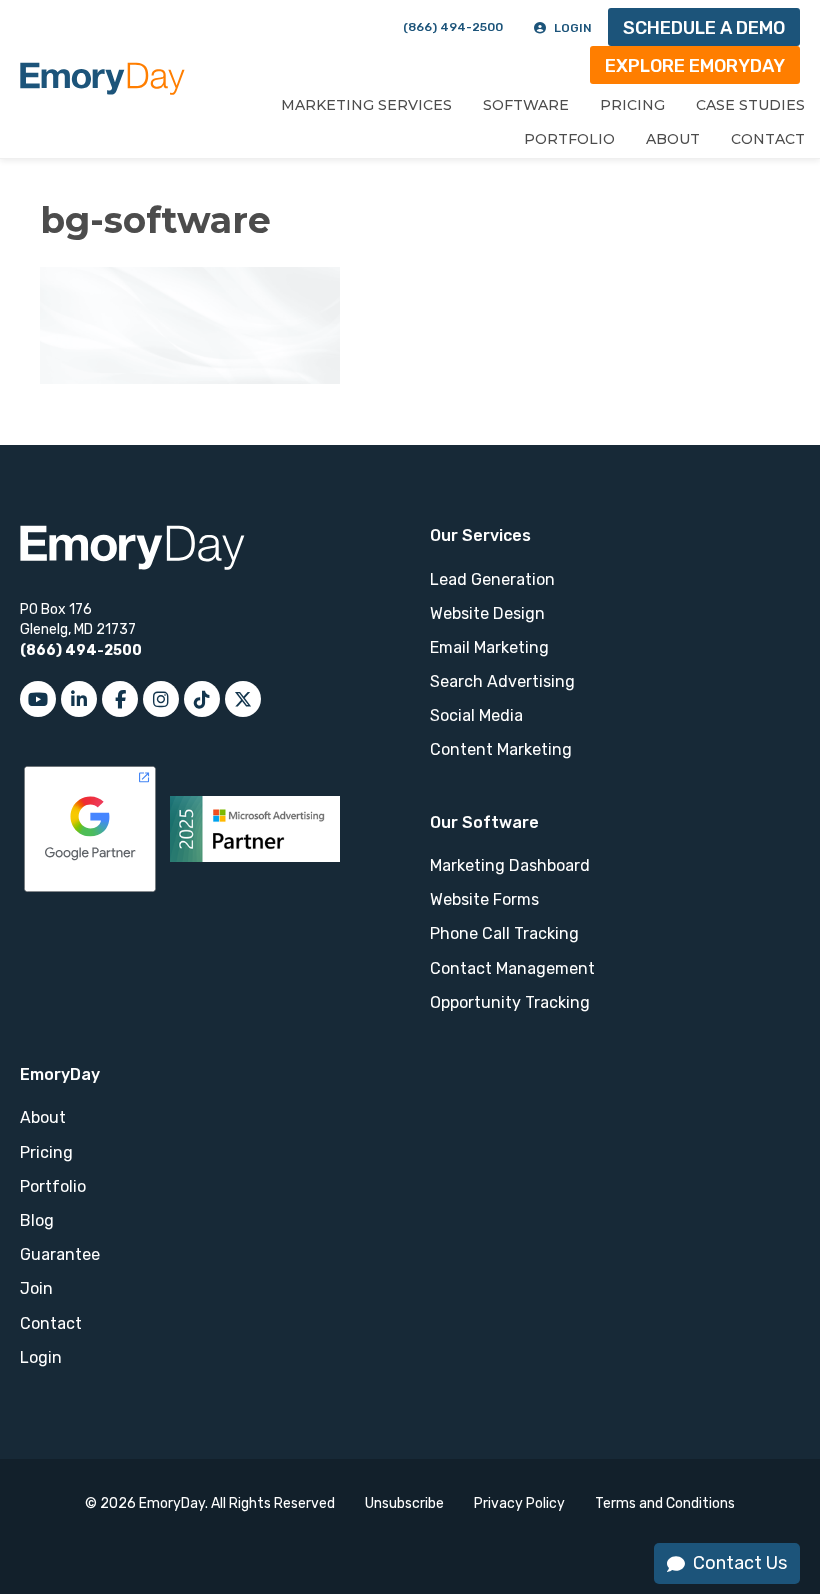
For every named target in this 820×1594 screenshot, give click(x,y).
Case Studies (750, 105)
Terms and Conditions (665, 1503)
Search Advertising (502, 681)
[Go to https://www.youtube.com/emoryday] (38, 699)
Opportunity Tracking (510, 1002)
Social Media (476, 715)
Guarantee (60, 1254)
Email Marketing (489, 647)
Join (36, 1288)
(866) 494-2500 (453, 27)
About (673, 139)
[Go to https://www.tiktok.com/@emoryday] (202, 699)
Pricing (632, 105)
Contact (768, 139)
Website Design (487, 613)
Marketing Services (366, 105)
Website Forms (484, 899)
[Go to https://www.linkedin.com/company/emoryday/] (79, 699)
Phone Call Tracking (504, 933)
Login (573, 28)
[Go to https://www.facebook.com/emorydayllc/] (120, 699)
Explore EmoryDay (695, 66)
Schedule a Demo (704, 28)
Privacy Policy (519, 1503)
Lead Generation (492, 579)
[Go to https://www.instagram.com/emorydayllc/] (161, 699)
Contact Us (740, 1563)
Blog (37, 1220)
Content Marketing (501, 749)
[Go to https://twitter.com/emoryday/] (243, 699)
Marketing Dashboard (510, 865)
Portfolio (569, 139)
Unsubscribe (404, 1503)
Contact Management (512, 968)
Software (526, 105)
